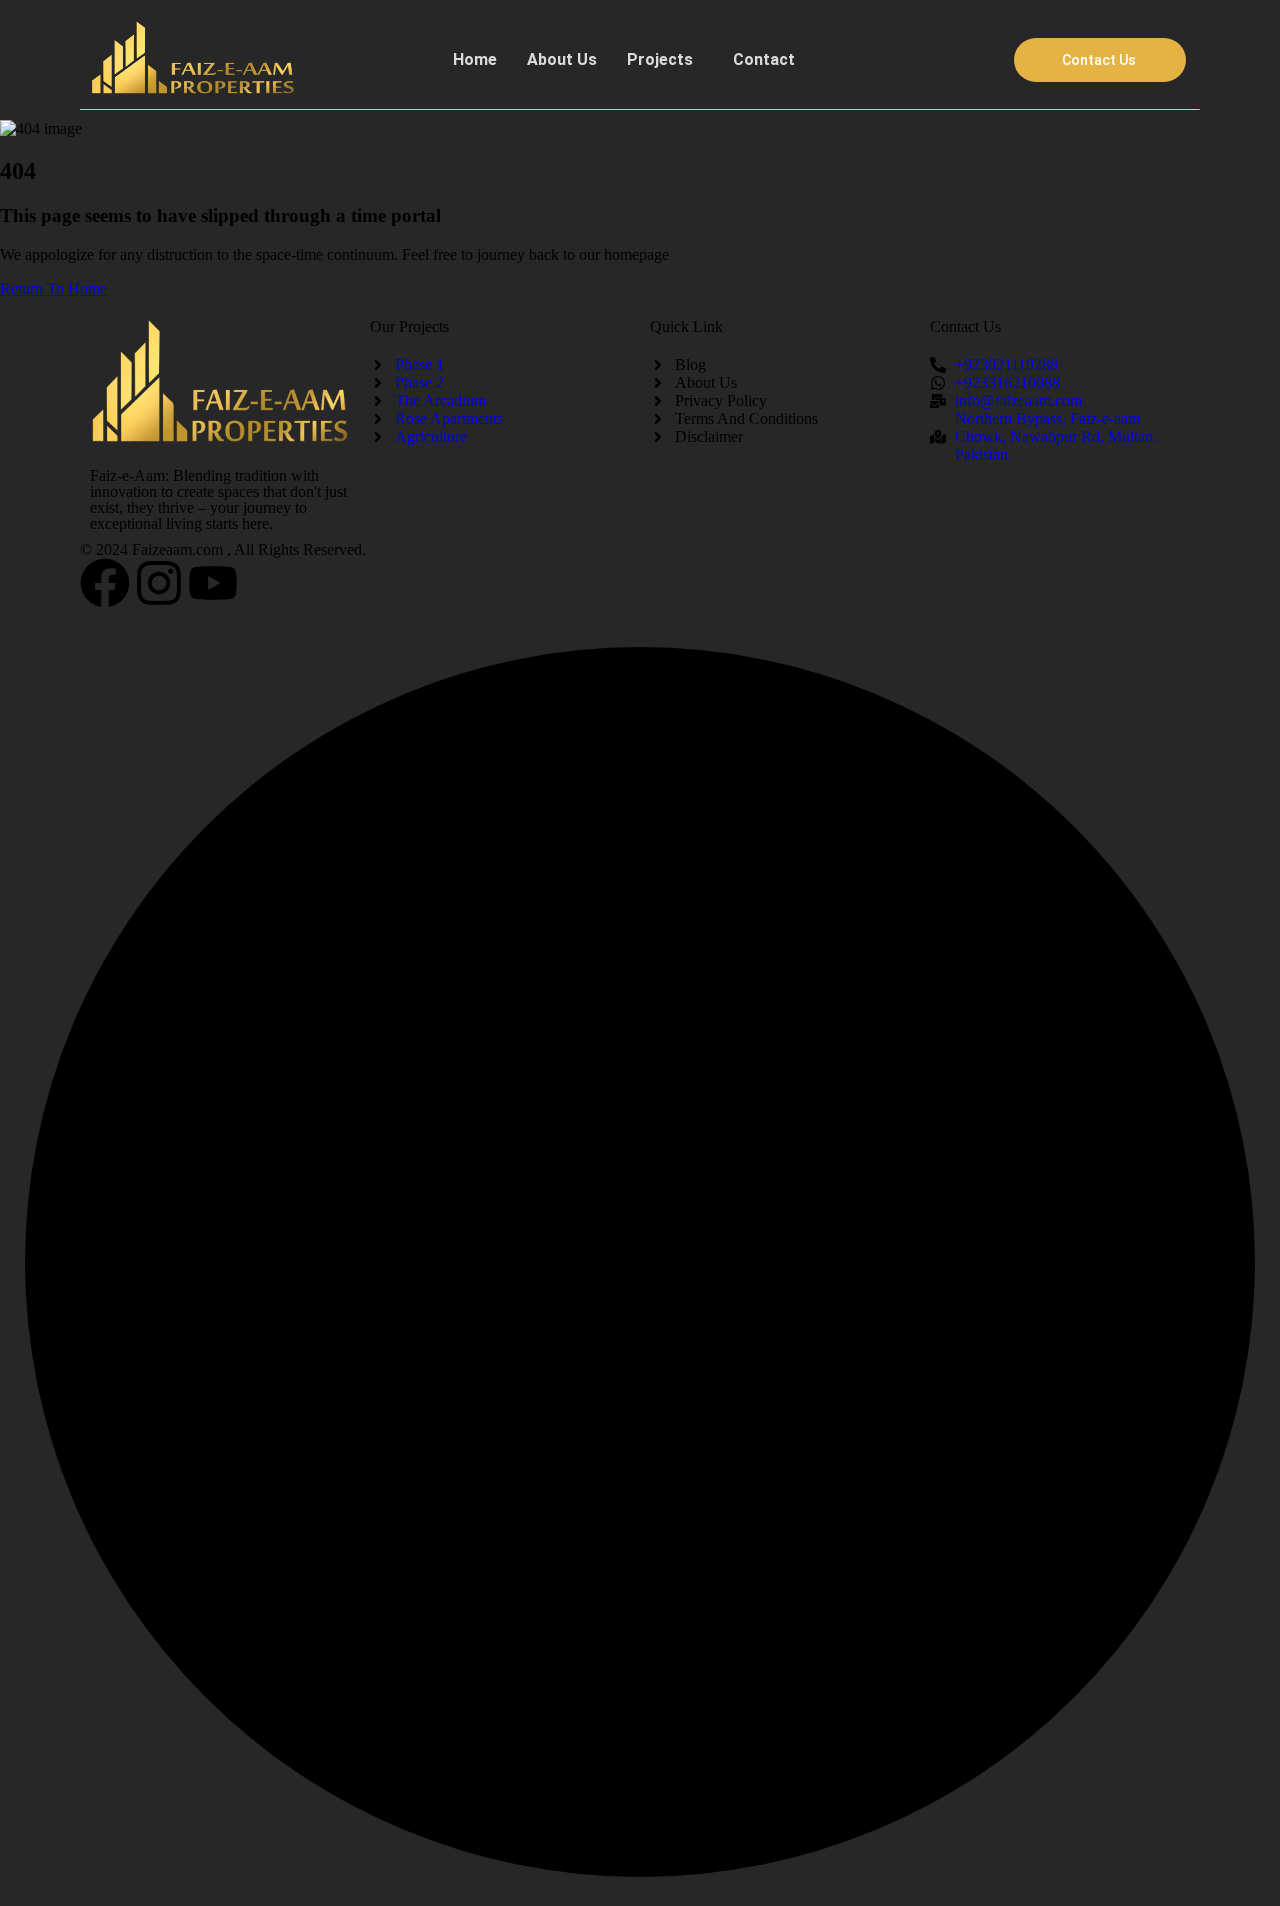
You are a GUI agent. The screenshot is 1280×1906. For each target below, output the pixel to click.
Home (475, 59)
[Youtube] (213, 583)
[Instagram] (159, 583)
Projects (660, 59)
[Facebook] (105, 583)
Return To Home (53, 288)
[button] (665, 60)
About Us (562, 59)
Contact (764, 59)
